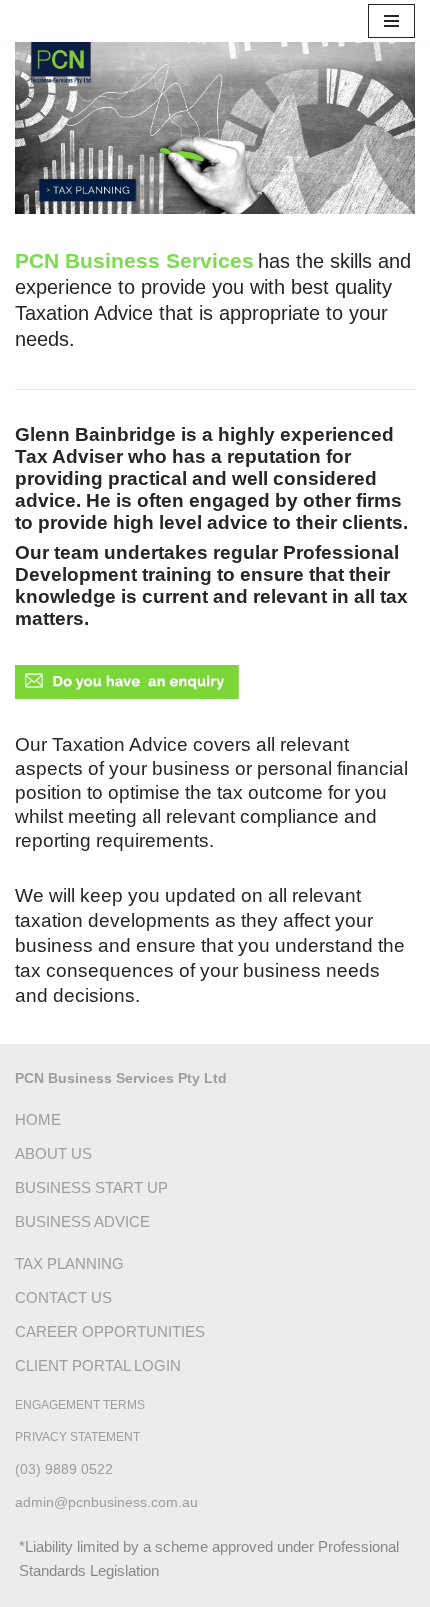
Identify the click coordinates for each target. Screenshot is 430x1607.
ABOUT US (53, 1153)
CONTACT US (63, 1297)
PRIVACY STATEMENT (77, 1437)
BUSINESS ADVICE (82, 1221)
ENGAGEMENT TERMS (80, 1405)
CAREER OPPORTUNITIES (110, 1331)
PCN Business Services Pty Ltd (121, 1078)
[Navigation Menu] (391, 21)
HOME (38, 1119)
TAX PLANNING (69, 1263)
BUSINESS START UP (91, 1187)
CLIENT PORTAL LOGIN (98, 1365)
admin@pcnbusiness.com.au (106, 1502)
